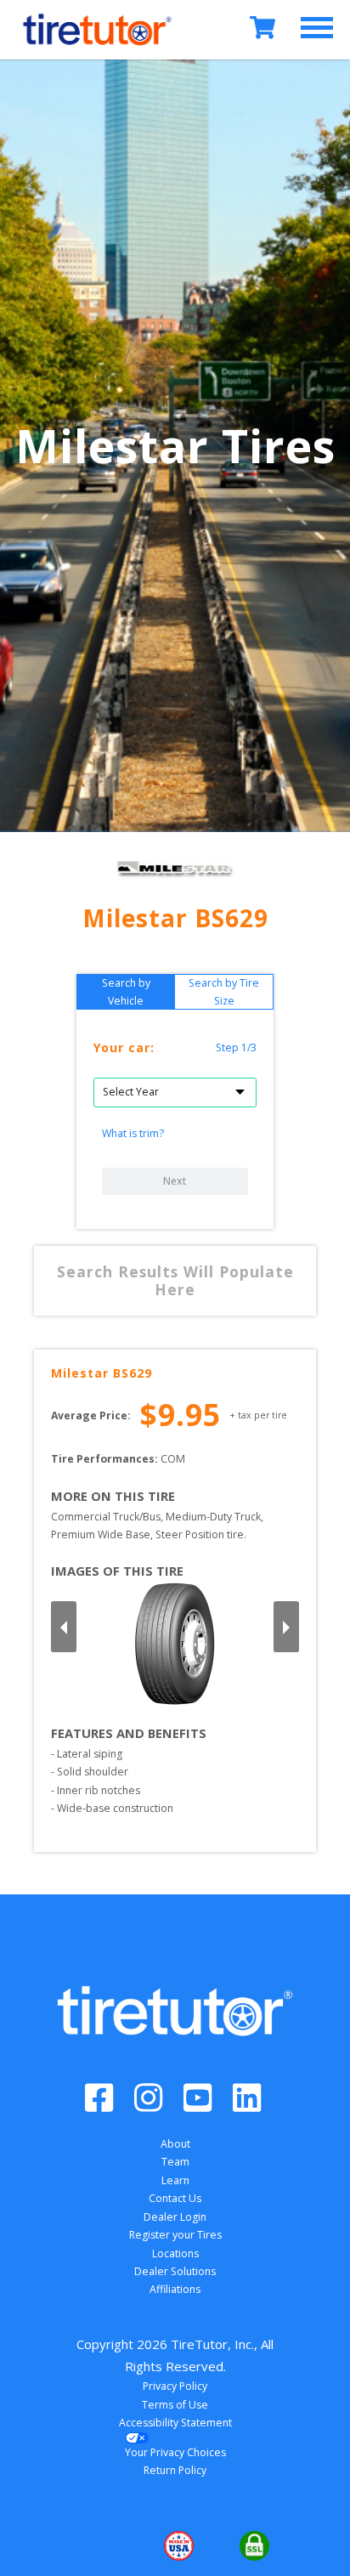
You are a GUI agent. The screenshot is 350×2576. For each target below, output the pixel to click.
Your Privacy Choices (175, 2452)
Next (175, 1181)
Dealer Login (175, 2217)
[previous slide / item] (64, 1627)
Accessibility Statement (175, 2423)
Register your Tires (175, 2235)
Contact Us (175, 2198)
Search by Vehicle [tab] (126, 992)
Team (175, 2162)
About (175, 2144)
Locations (175, 2253)
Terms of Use (175, 2405)
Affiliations (175, 2289)
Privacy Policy (175, 2386)
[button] (99, 2545)
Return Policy (175, 2470)
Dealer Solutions (175, 2271)
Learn (175, 2180)
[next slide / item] (286, 1627)
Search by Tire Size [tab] (224, 992)
